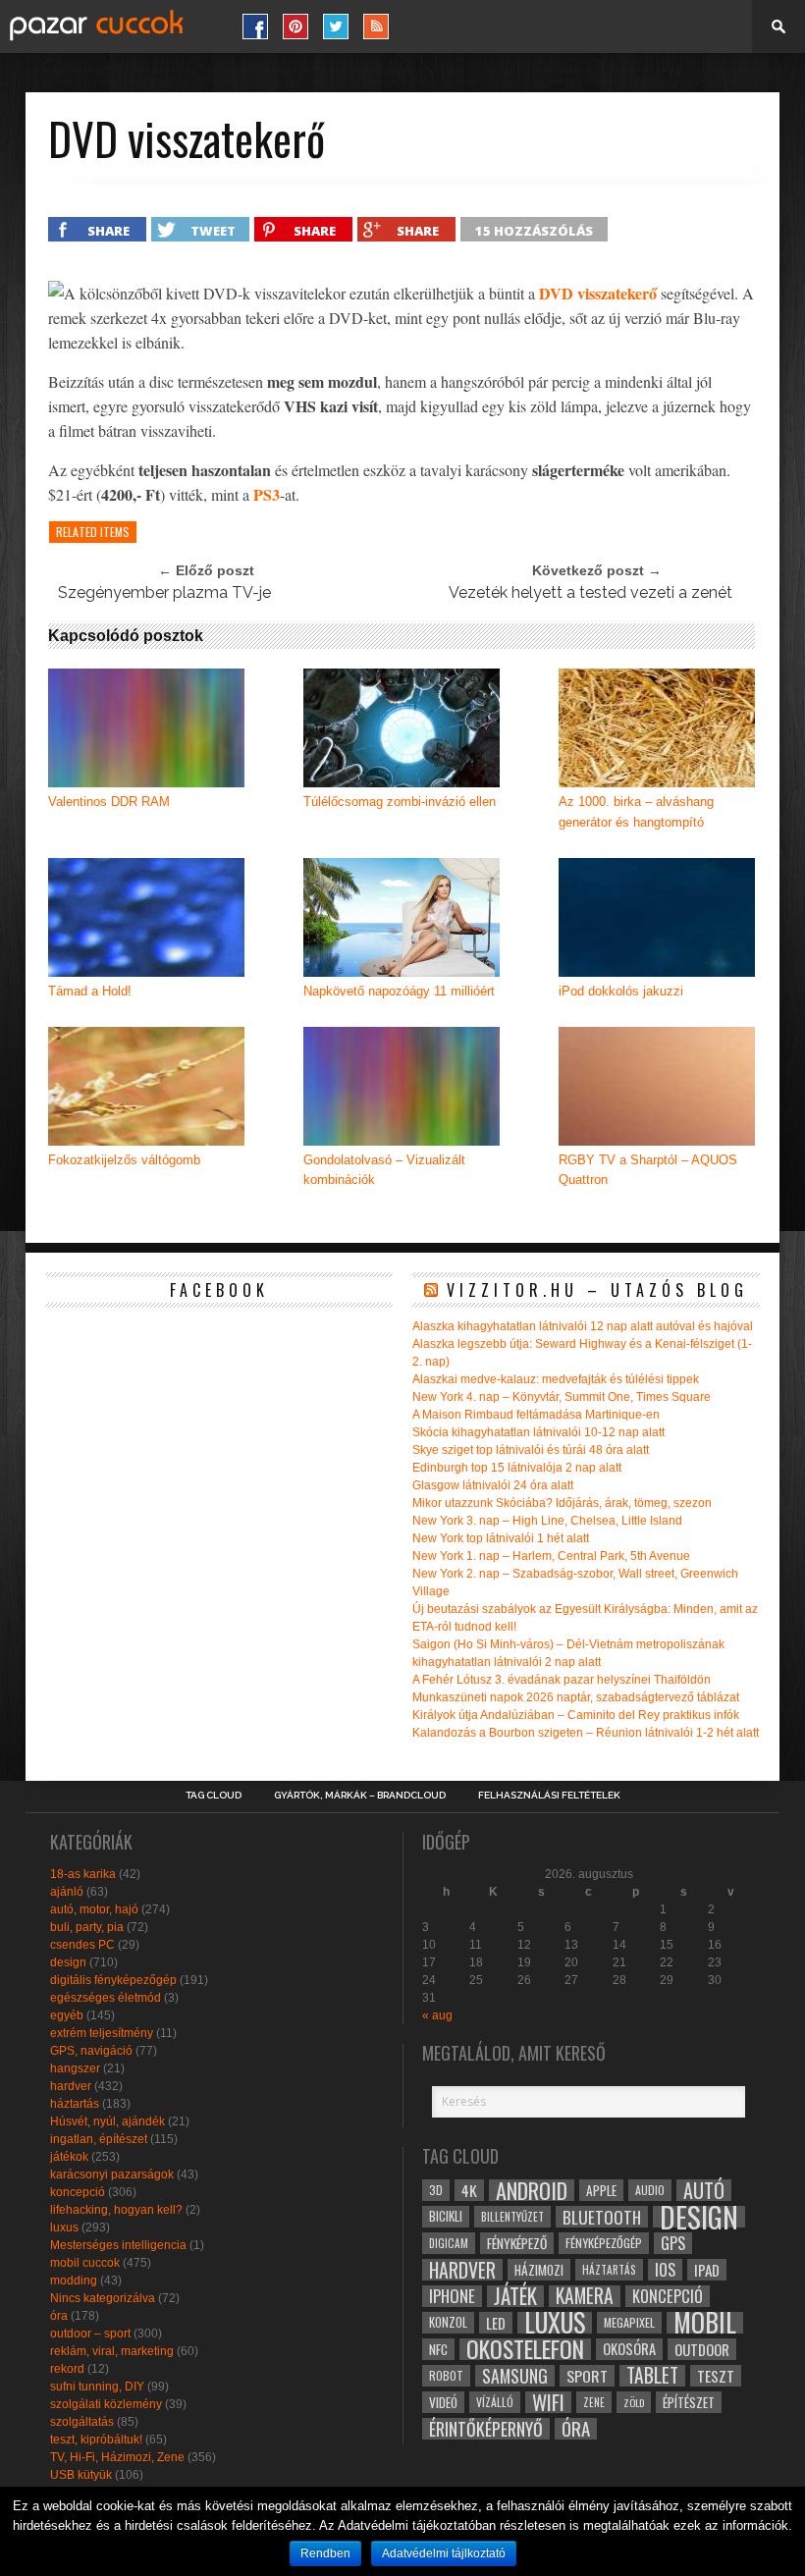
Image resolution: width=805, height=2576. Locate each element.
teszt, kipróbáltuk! (96, 2440)
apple (601, 2190)
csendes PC (82, 1945)
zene (594, 2402)
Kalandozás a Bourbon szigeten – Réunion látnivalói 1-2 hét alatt (586, 1733)
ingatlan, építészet (99, 2139)
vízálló (495, 2402)
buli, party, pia (87, 1927)
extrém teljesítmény (102, 2033)
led (496, 2323)
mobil (705, 2323)
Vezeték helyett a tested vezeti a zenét (590, 592)
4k (469, 2190)
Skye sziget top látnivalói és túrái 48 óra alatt (531, 1450)
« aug (437, 2015)
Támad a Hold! (90, 991)
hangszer (75, 2068)
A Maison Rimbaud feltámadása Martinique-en (536, 1415)
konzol (448, 2322)
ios (665, 2270)
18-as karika (83, 1874)
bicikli (446, 2216)
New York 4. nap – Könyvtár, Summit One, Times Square (562, 1397)
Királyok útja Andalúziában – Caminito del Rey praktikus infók (576, 1715)
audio (650, 2190)
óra (59, 2316)
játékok (69, 2157)
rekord (67, 2369)
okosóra (629, 2349)
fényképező (517, 2243)
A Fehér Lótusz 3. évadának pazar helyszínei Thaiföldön (562, 1680)
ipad (707, 2270)
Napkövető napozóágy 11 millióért (399, 991)
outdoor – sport (90, 2334)
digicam (449, 2243)
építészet (689, 2402)
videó (443, 2402)
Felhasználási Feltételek (549, 1796)
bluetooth (602, 2217)
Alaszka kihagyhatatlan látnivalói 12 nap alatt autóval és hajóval (583, 1326)
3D (436, 2190)
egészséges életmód (106, 1998)
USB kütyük (81, 2475)
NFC (438, 2349)
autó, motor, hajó (94, 1909)
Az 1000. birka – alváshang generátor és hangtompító (636, 812)
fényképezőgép (604, 2243)
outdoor (702, 2349)
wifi (548, 2402)
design (68, 1962)
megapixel (629, 2322)
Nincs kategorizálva (103, 2298)
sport (587, 2376)
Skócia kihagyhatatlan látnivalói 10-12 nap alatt (538, 1432)
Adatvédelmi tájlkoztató (444, 2553)
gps (673, 2243)
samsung (515, 2376)
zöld (634, 2402)
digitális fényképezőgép (113, 1980)
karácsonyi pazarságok (112, 2174)
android (532, 2190)
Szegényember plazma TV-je (164, 592)
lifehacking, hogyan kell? (116, 2210)
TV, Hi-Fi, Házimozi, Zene (117, 2457)
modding (74, 2281)
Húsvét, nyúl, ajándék (107, 2121)
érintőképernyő (486, 2429)
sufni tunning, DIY (97, 2387)
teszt (716, 2376)
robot (446, 2375)
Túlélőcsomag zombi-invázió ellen (400, 802)
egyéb (67, 2015)
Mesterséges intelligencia (118, 2245)
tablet (652, 2376)
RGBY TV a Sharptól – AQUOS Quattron (648, 1170)
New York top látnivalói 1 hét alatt (501, 1538)
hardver (71, 2086)
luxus (64, 2227)
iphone (452, 2296)
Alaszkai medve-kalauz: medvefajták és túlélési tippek (556, 1379)
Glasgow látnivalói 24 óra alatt (493, 1485)
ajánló (67, 1892)
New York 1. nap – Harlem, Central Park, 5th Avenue (551, 1556)
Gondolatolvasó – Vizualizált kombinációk (384, 1170)
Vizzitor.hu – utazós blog (597, 1290)
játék (515, 2296)
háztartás (75, 2104)
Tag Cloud (214, 1796)
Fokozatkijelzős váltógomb (124, 1160)
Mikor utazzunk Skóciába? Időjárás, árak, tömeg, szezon (562, 1503)
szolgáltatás (82, 2422)
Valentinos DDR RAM (109, 802)
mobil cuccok (85, 2263)
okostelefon (525, 2349)
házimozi (539, 2270)
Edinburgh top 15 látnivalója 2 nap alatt (517, 1468)
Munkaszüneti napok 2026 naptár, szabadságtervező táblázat (576, 1697)
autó (704, 2190)
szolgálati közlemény (106, 2404)
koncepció (78, 2192)
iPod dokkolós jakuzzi (621, 991)
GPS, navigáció (91, 2051)
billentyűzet (512, 2216)
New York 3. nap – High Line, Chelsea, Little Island (547, 1521)
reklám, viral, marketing (112, 2351)
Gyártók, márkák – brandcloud (360, 1796)
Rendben (325, 2553)
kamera (585, 2296)
